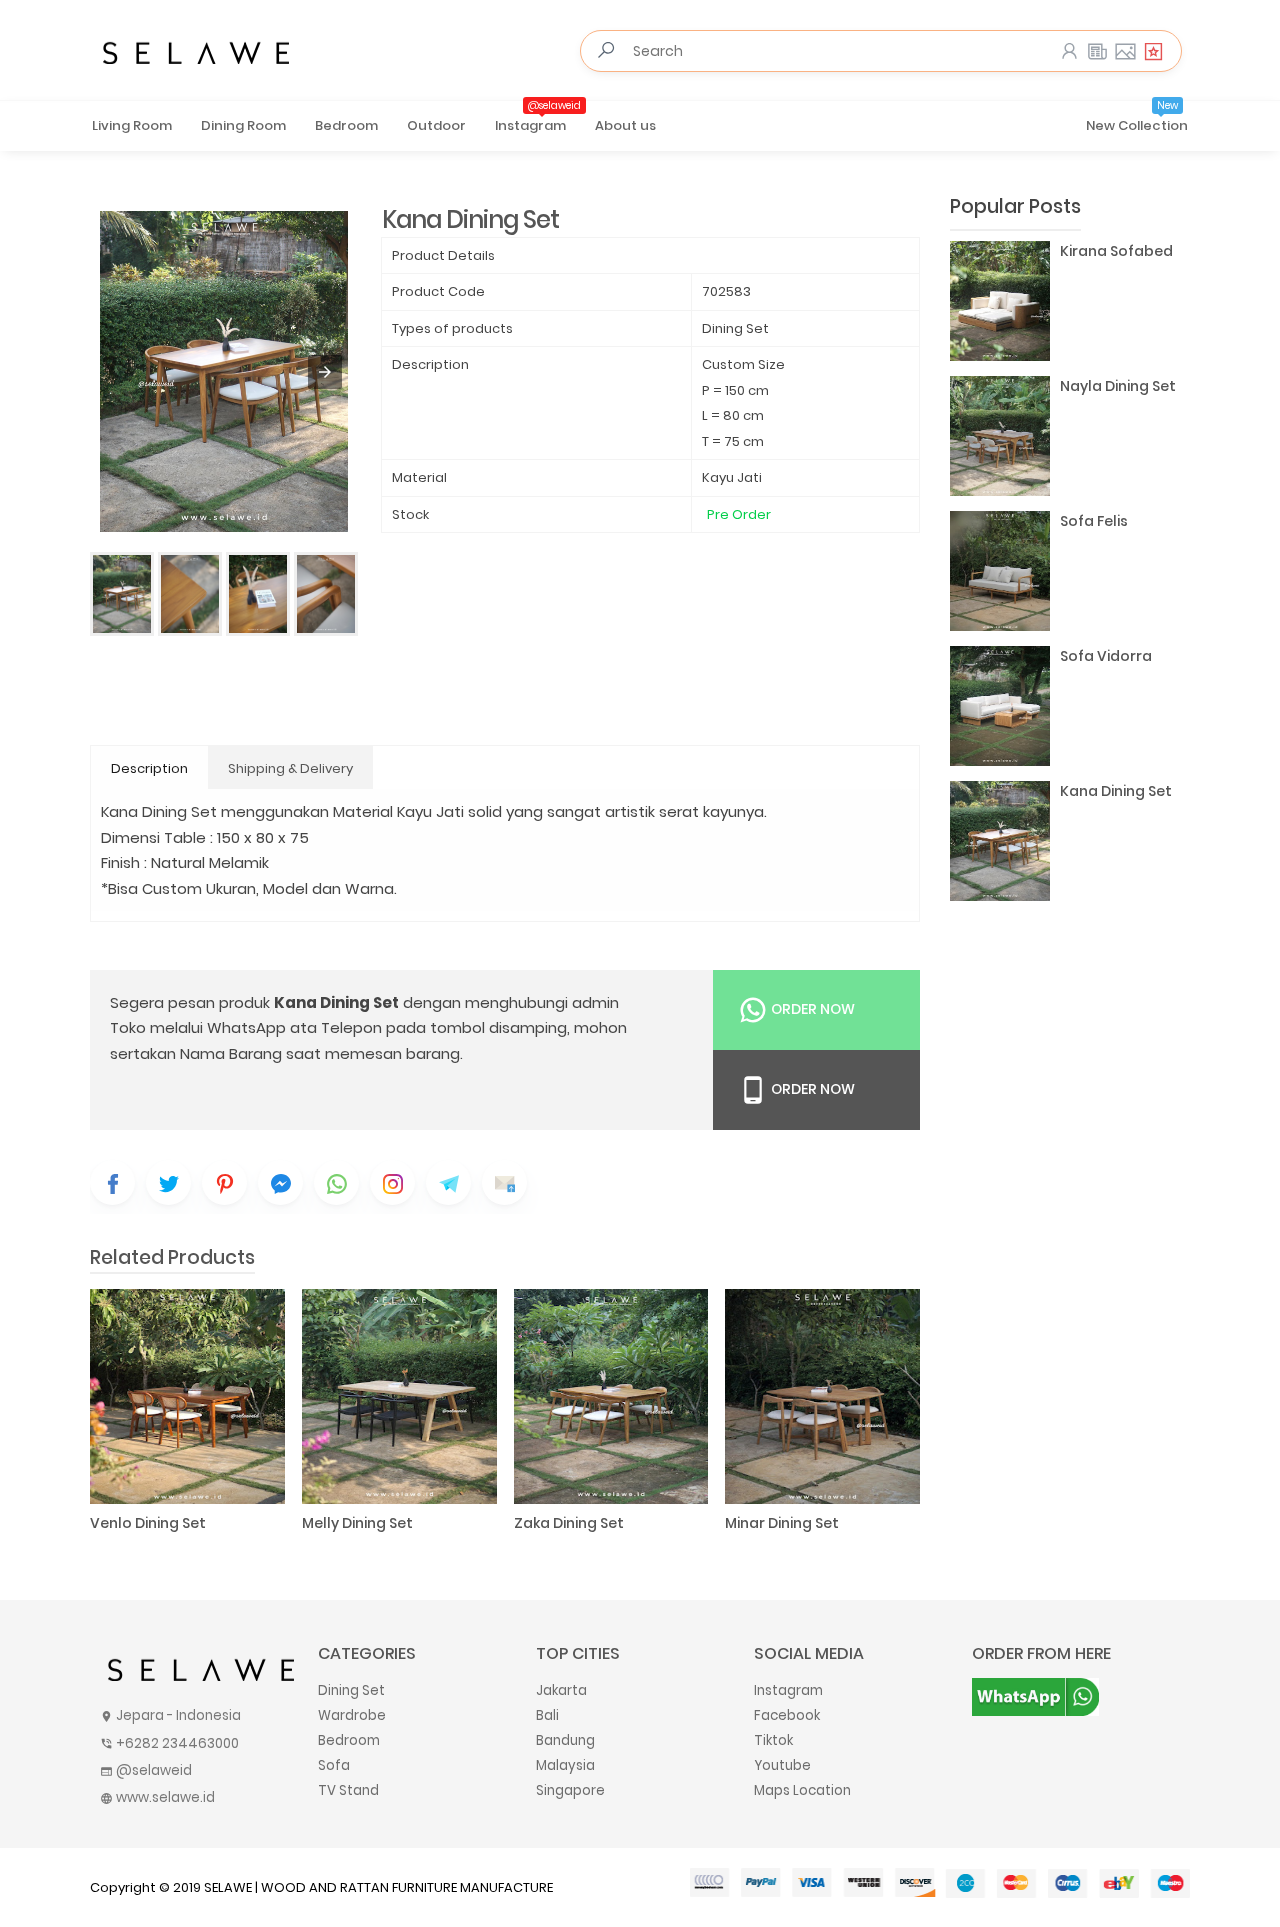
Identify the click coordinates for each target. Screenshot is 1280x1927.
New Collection (1137, 119)
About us (625, 125)
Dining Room (243, 125)
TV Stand (348, 1790)
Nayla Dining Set (1118, 386)
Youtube (782, 1765)
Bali (547, 1715)
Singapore (570, 1790)
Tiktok (773, 1740)
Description (149, 768)
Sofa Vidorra (1106, 656)
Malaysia (565, 1765)
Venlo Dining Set (148, 1523)
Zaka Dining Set (569, 1523)
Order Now (811, 1009)
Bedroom (346, 125)
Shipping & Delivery (290, 768)
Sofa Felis (1094, 521)
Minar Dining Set (782, 1523)
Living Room (132, 125)
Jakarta (561, 1690)
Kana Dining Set (1116, 791)
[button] (325, 372)
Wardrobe (352, 1715)
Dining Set (351, 1690)
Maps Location (802, 1790)
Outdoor (436, 125)
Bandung (565, 1740)
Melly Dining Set (357, 1523)
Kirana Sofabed (1116, 251)
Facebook (787, 1715)
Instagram (538, 119)
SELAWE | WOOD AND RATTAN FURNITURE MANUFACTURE (378, 1887)
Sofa (334, 1765)
